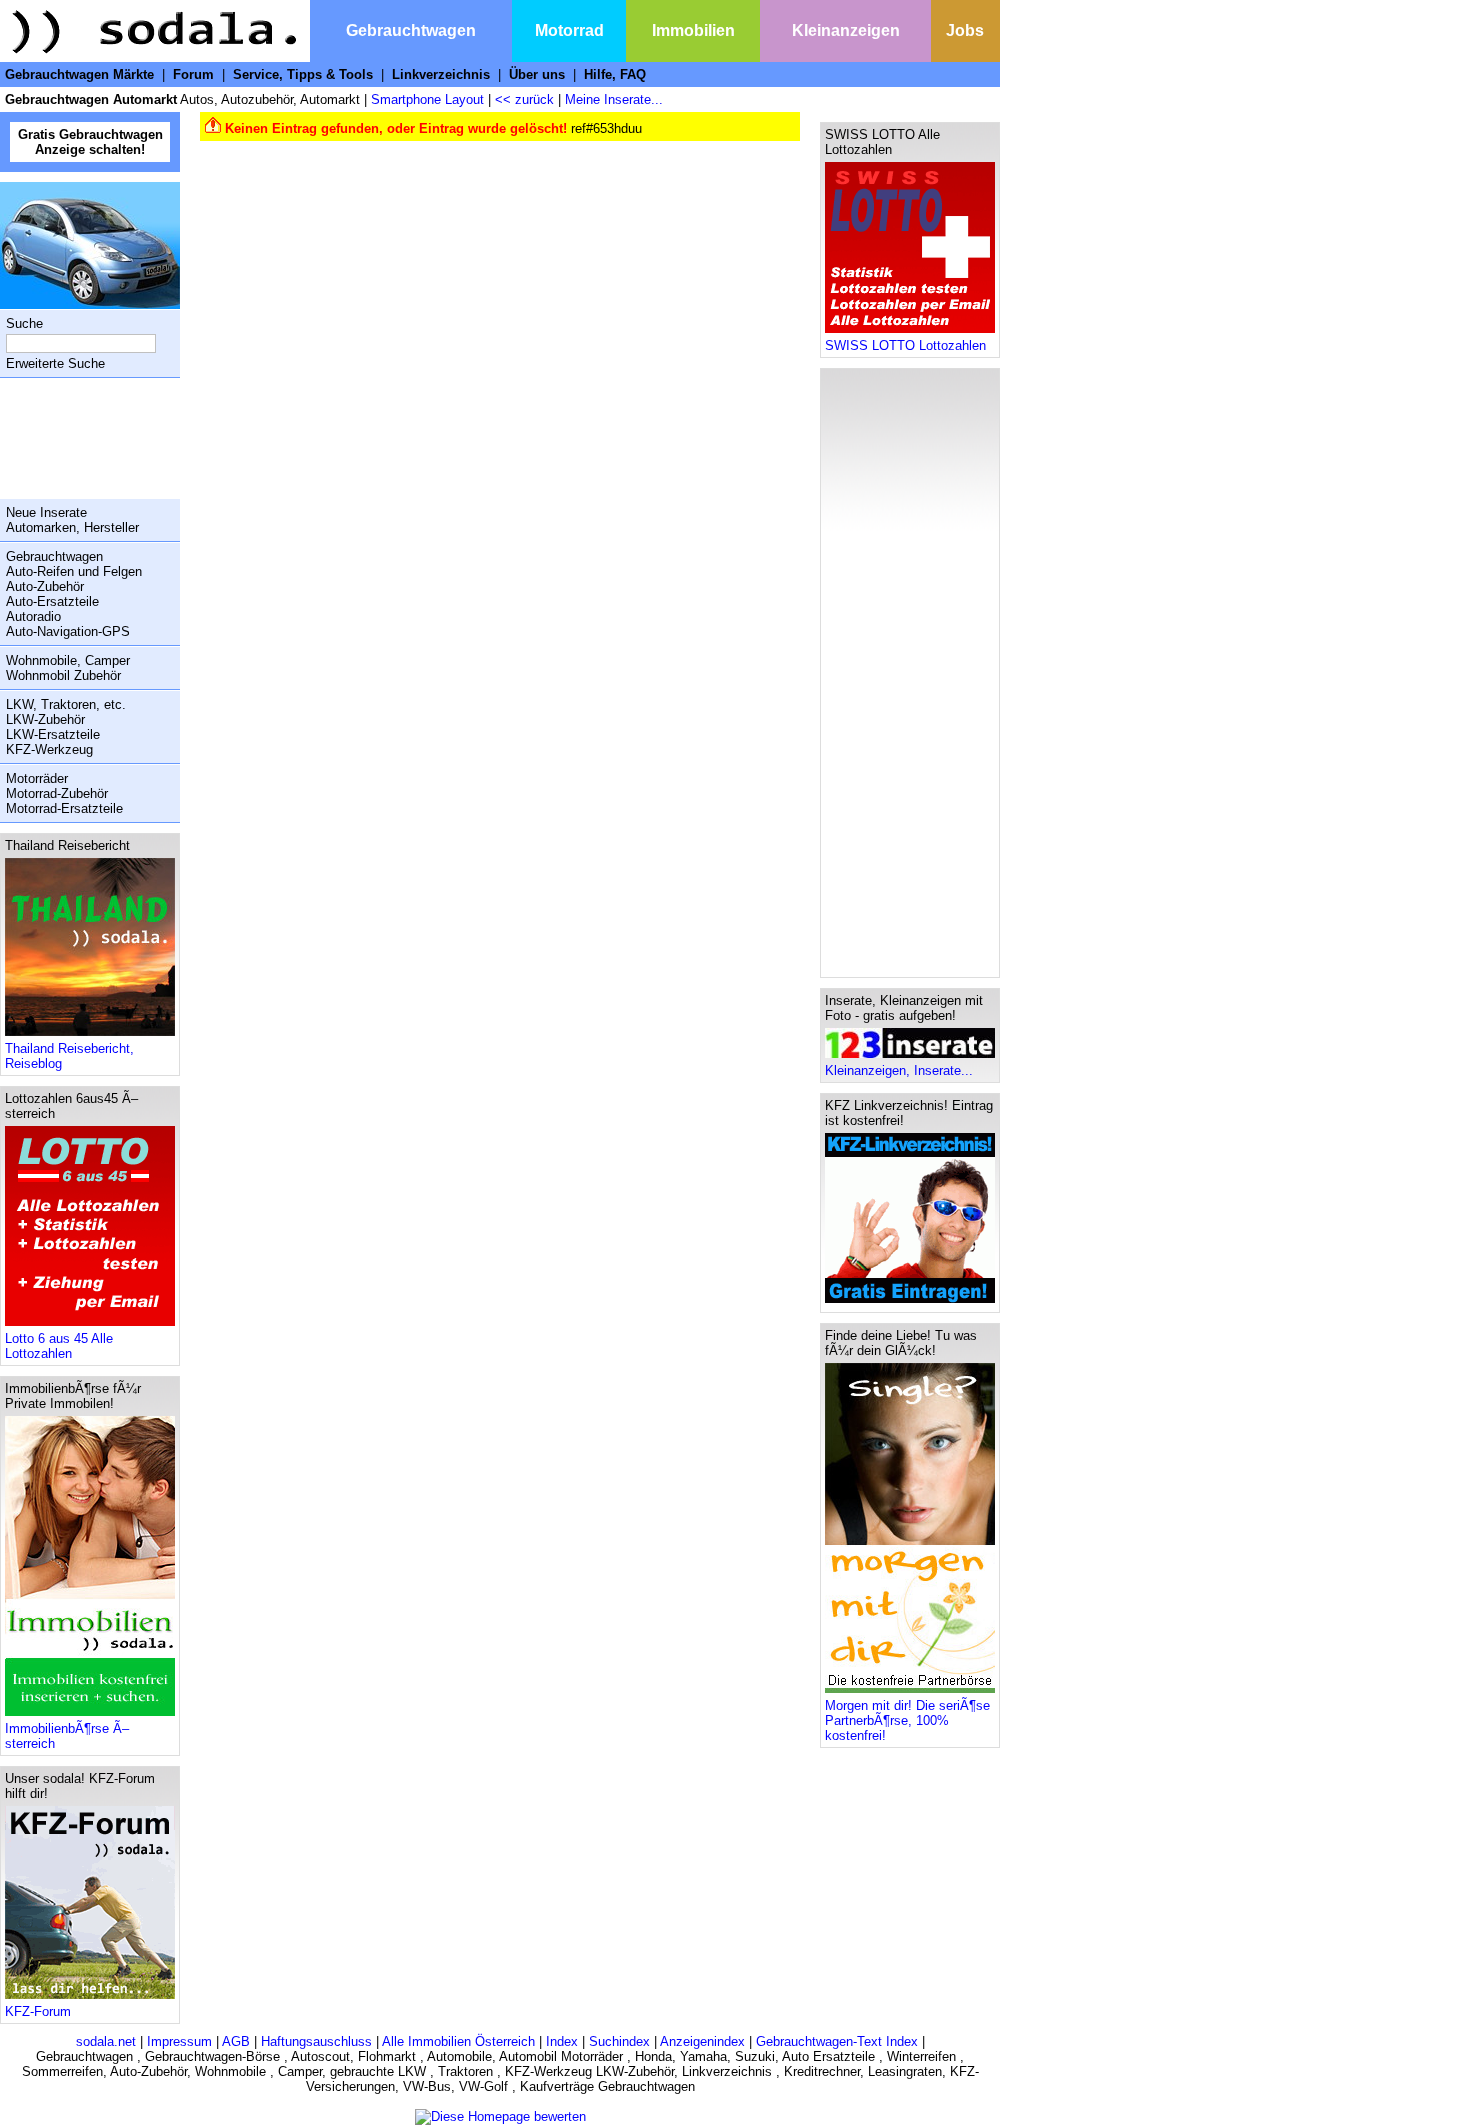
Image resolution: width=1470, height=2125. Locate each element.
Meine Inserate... (614, 99)
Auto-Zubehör (45, 586)
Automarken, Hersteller (72, 527)
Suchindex (619, 2041)
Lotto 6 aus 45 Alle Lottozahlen (59, 1346)
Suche (24, 323)
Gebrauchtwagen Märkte (79, 74)
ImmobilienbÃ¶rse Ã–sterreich (67, 1736)
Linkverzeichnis (441, 74)
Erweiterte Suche (55, 363)
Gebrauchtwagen (411, 30)
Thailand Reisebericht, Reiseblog (69, 1056)
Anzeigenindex (702, 2041)
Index (562, 2041)
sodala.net (106, 2041)
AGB (236, 2041)
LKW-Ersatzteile (53, 734)
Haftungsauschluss (316, 2041)
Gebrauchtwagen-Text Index (837, 2041)
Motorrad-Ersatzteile (64, 808)
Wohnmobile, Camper (68, 660)
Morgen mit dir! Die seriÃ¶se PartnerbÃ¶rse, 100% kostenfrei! (907, 1720)
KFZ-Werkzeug (49, 749)
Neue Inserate (46, 512)
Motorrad (569, 30)
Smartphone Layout (427, 99)
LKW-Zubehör (45, 719)
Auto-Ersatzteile (52, 601)
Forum (193, 74)
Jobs (965, 30)
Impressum (179, 2041)
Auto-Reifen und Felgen (74, 571)
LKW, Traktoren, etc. (66, 704)
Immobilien (693, 30)
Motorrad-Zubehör (57, 793)
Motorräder (37, 778)
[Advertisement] (85, 438)
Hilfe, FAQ (615, 74)
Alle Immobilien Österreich (458, 2041)
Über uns (537, 74)
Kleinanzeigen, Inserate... (899, 1070)
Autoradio (33, 616)
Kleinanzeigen (846, 30)
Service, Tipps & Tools (303, 74)
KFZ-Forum (38, 2011)
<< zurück (524, 99)
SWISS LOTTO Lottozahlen (905, 345)
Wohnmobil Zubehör (63, 675)
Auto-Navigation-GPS (68, 631)
